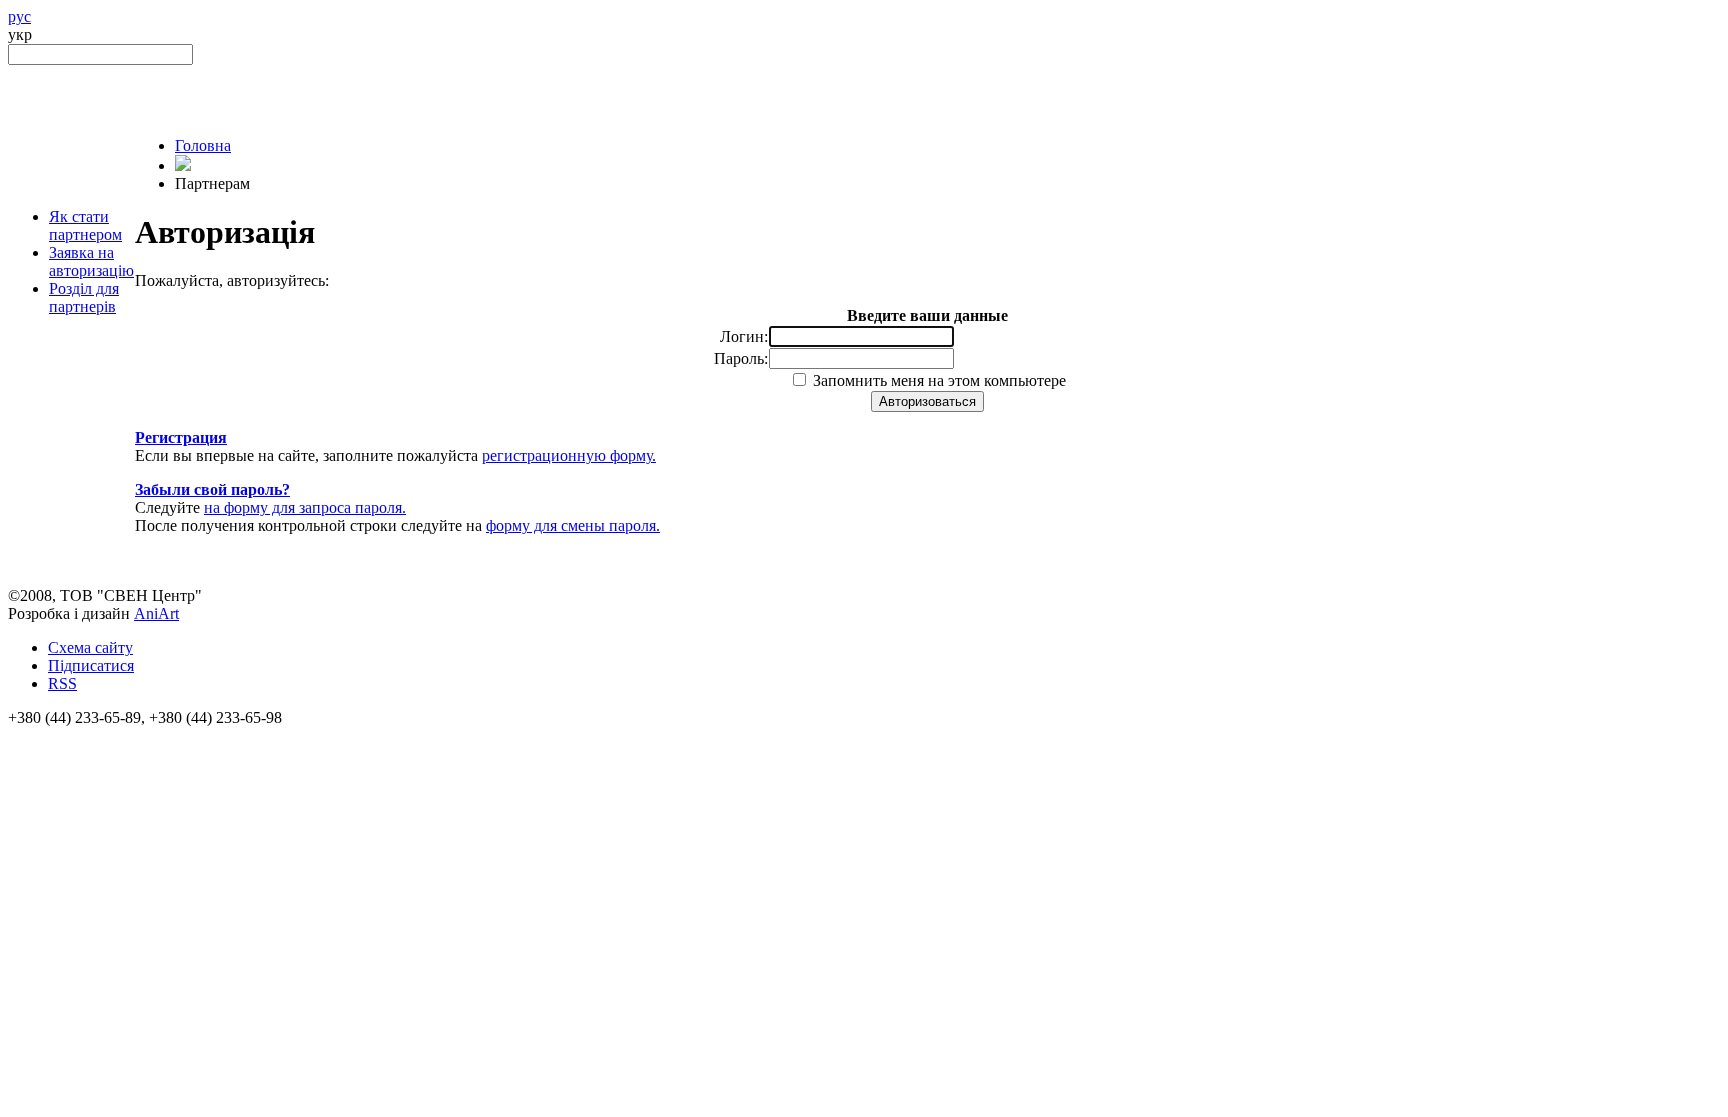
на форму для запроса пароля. (305, 507)
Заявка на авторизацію (91, 261)
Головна (203, 145)
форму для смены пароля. (573, 525)
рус (19, 16)
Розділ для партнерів (84, 297)
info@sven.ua (52, 735)
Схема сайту (90, 647)
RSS (62, 683)
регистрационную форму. (569, 455)
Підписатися (91, 665)
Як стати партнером (85, 225)
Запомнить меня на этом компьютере (937, 380)
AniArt (156, 613)
